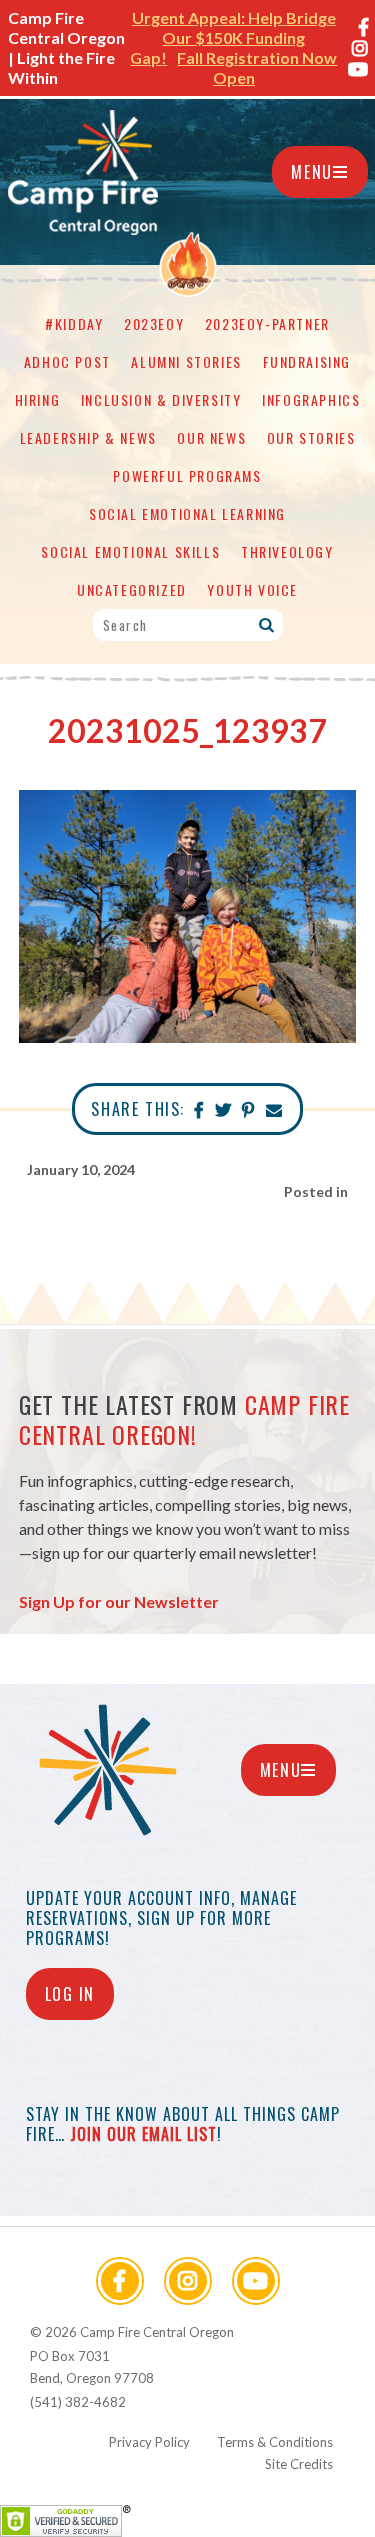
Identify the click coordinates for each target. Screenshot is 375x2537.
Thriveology (287, 551)
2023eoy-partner (267, 323)
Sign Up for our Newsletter (119, 1601)
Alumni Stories (186, 361)
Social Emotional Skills (130, 551)
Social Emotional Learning (187, 513)
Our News (211, 437)
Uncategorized (132, 589)
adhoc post (67, 361)
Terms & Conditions (275, 2442)
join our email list (143, 2134)
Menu (311, 172)
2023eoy (154, 323)
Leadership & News (88, 437)
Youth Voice (252, 589)
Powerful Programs (187, 475)
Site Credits (299, 2464)
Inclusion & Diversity (161, 399)
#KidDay (74, 323)
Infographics (311, 399)
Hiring (38, 399)
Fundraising (307, 361)
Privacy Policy (149, 2442)
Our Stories (311, 437)
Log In (70, 1994)
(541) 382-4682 (78, 2402)
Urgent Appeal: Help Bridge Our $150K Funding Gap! (233, 37)
